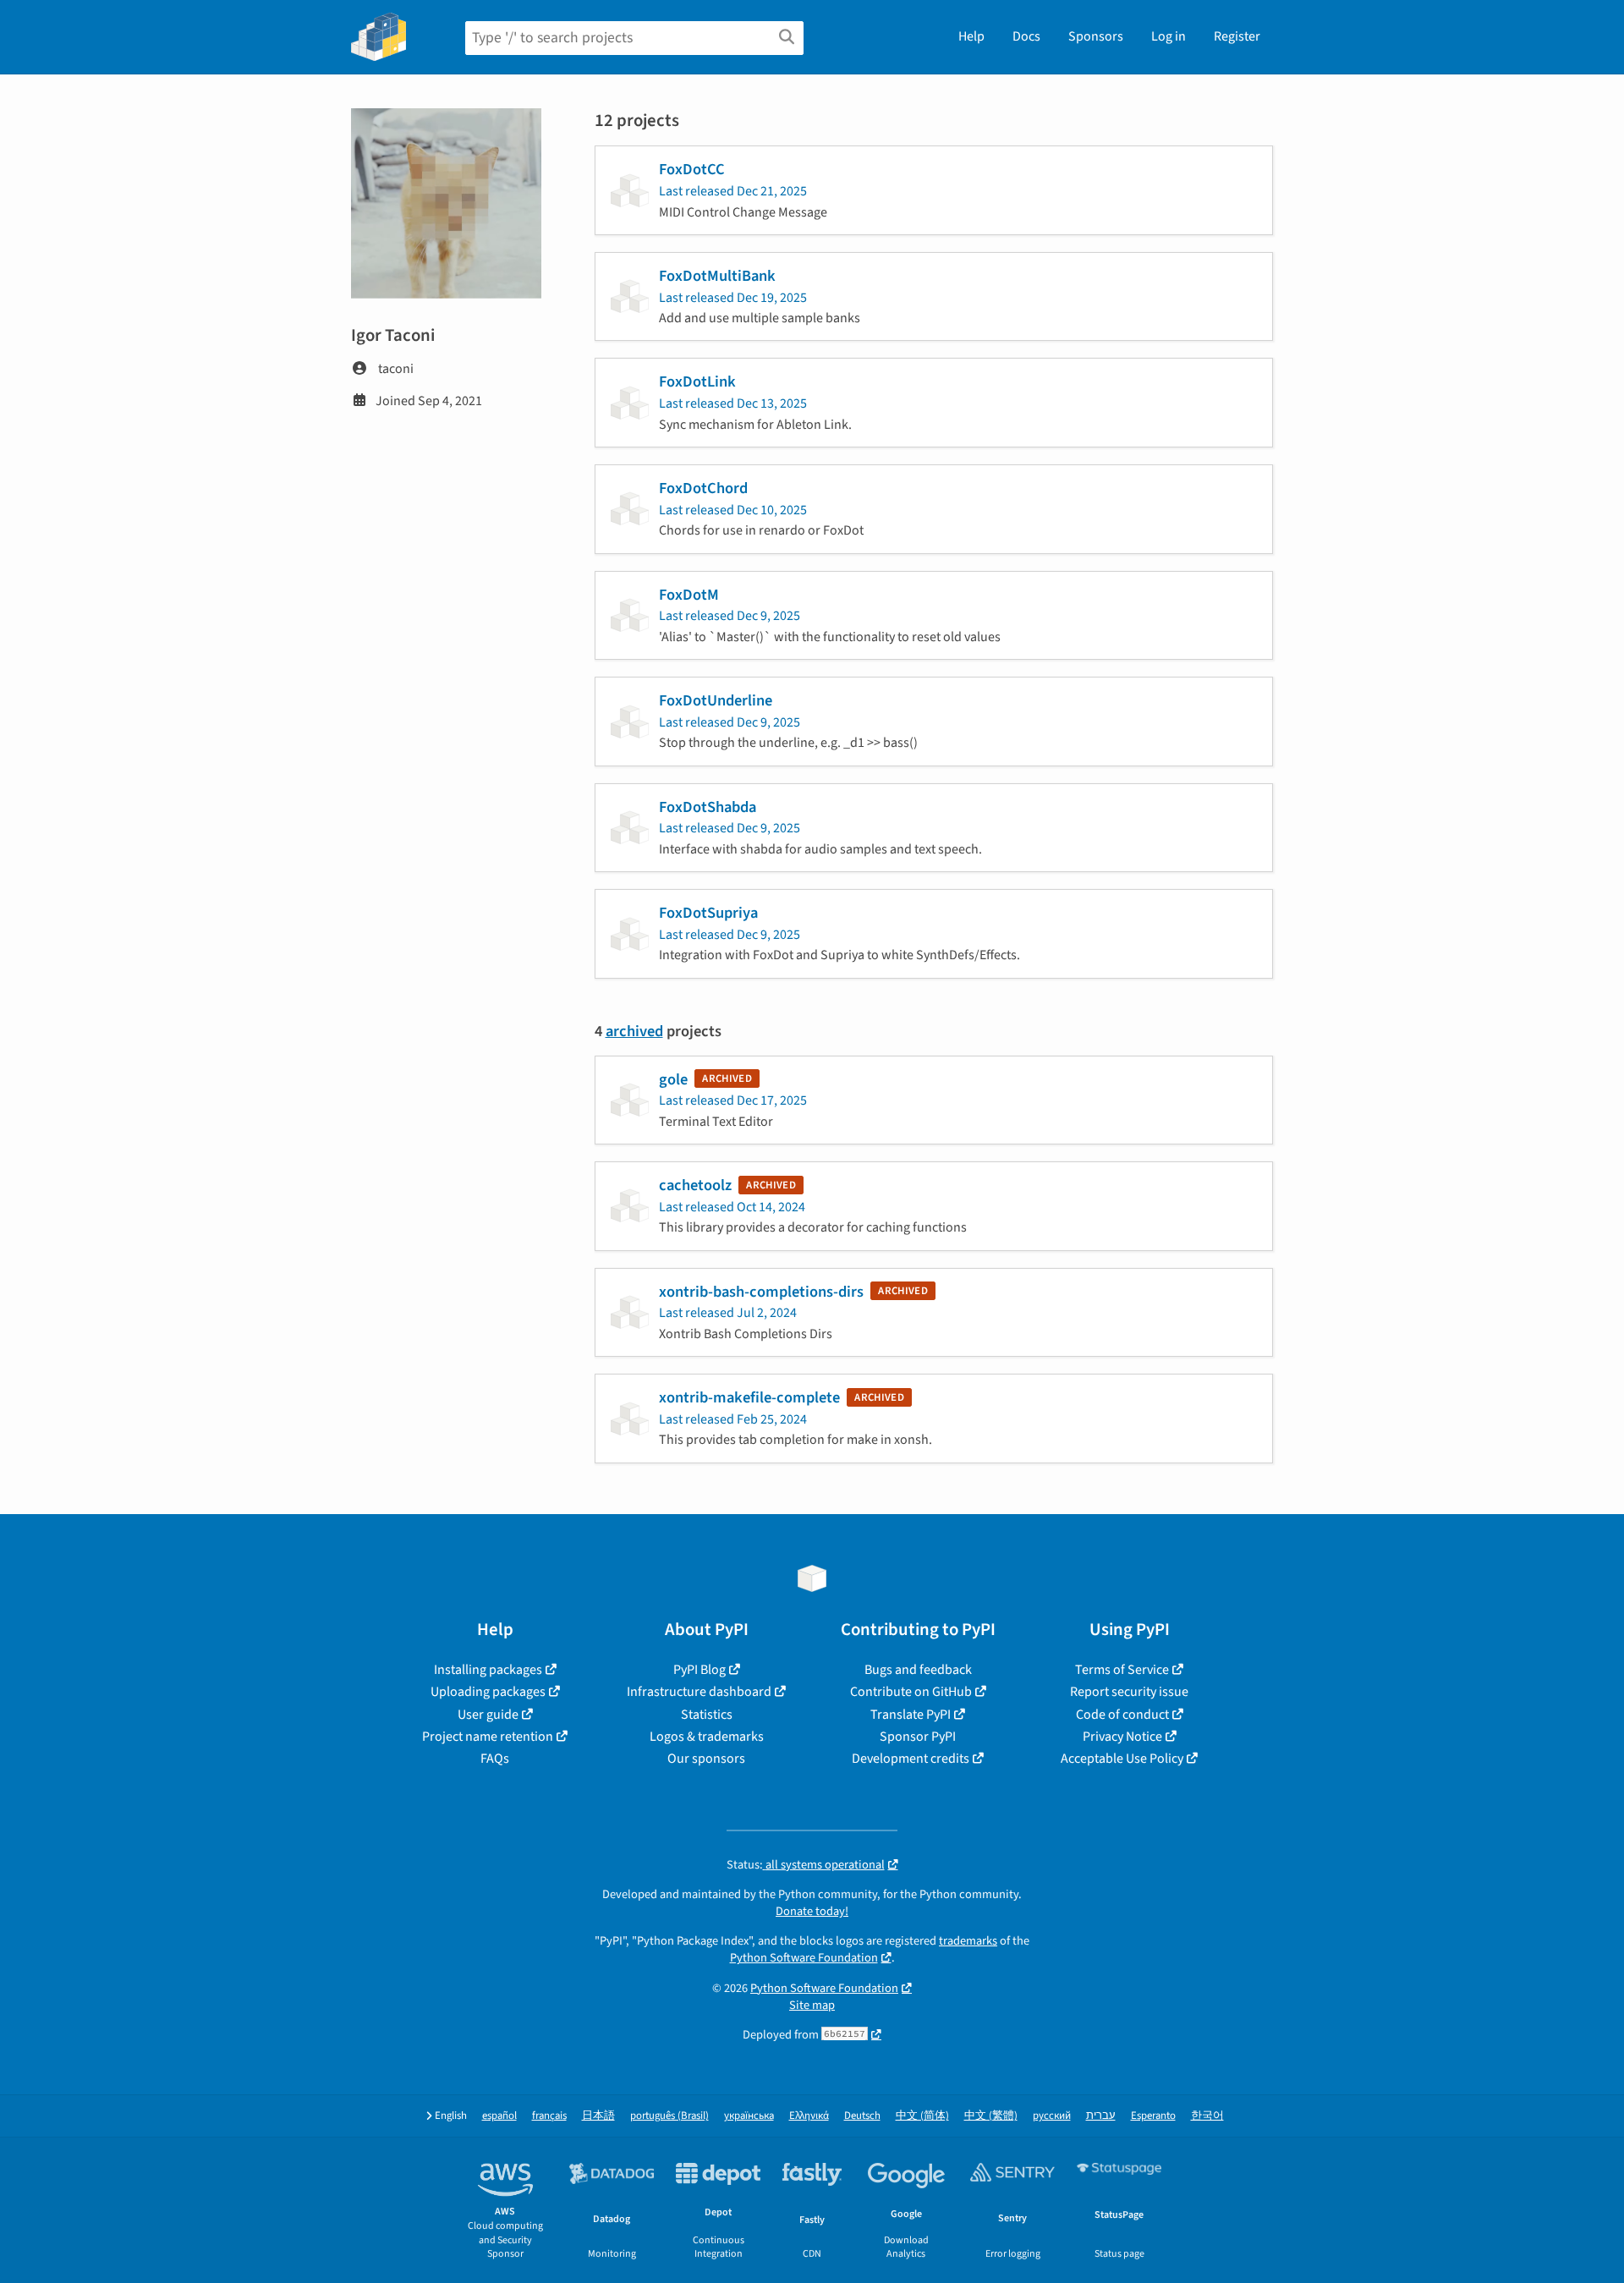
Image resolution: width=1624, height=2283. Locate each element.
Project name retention (488, 1737)
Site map (812, 2005)
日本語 (598, 2116)
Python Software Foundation (804, 1958)
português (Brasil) (669, 2116)
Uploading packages (488, 1692)
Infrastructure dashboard (699, 1692)
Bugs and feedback (918, 1670)
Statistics (707, 1715)
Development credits (911, 1759)
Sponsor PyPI (918, 1737)
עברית (1101, 2116)
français (549, 2116)
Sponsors (1096, 36)
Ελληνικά (809, 2116)
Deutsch (862, 2116)
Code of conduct (1122, 1715)
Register (1237, 36)
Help (971, 36)
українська (749, 2116)
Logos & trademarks (707, 1737)
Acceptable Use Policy (1122, 1759)
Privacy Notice (1122, 1737)
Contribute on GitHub (911, 1692)
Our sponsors (706, 1759)
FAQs (495, 1759)
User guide (488, 1715)
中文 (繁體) (991, 2116)
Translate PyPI (911, 1715)
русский (1052, 2116)
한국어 (1207, 2116)
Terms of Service (1122, 1670)
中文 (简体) (922, 2116)
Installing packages (488, 1670)
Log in (1169, 36)
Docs (1026, 36)
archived (634, 1031)
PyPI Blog (700, 1670)
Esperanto (1153, 2116)
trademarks (968, 1941)
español (499, 2116)
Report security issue (1129, 1692)
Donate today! (812, 1911)
